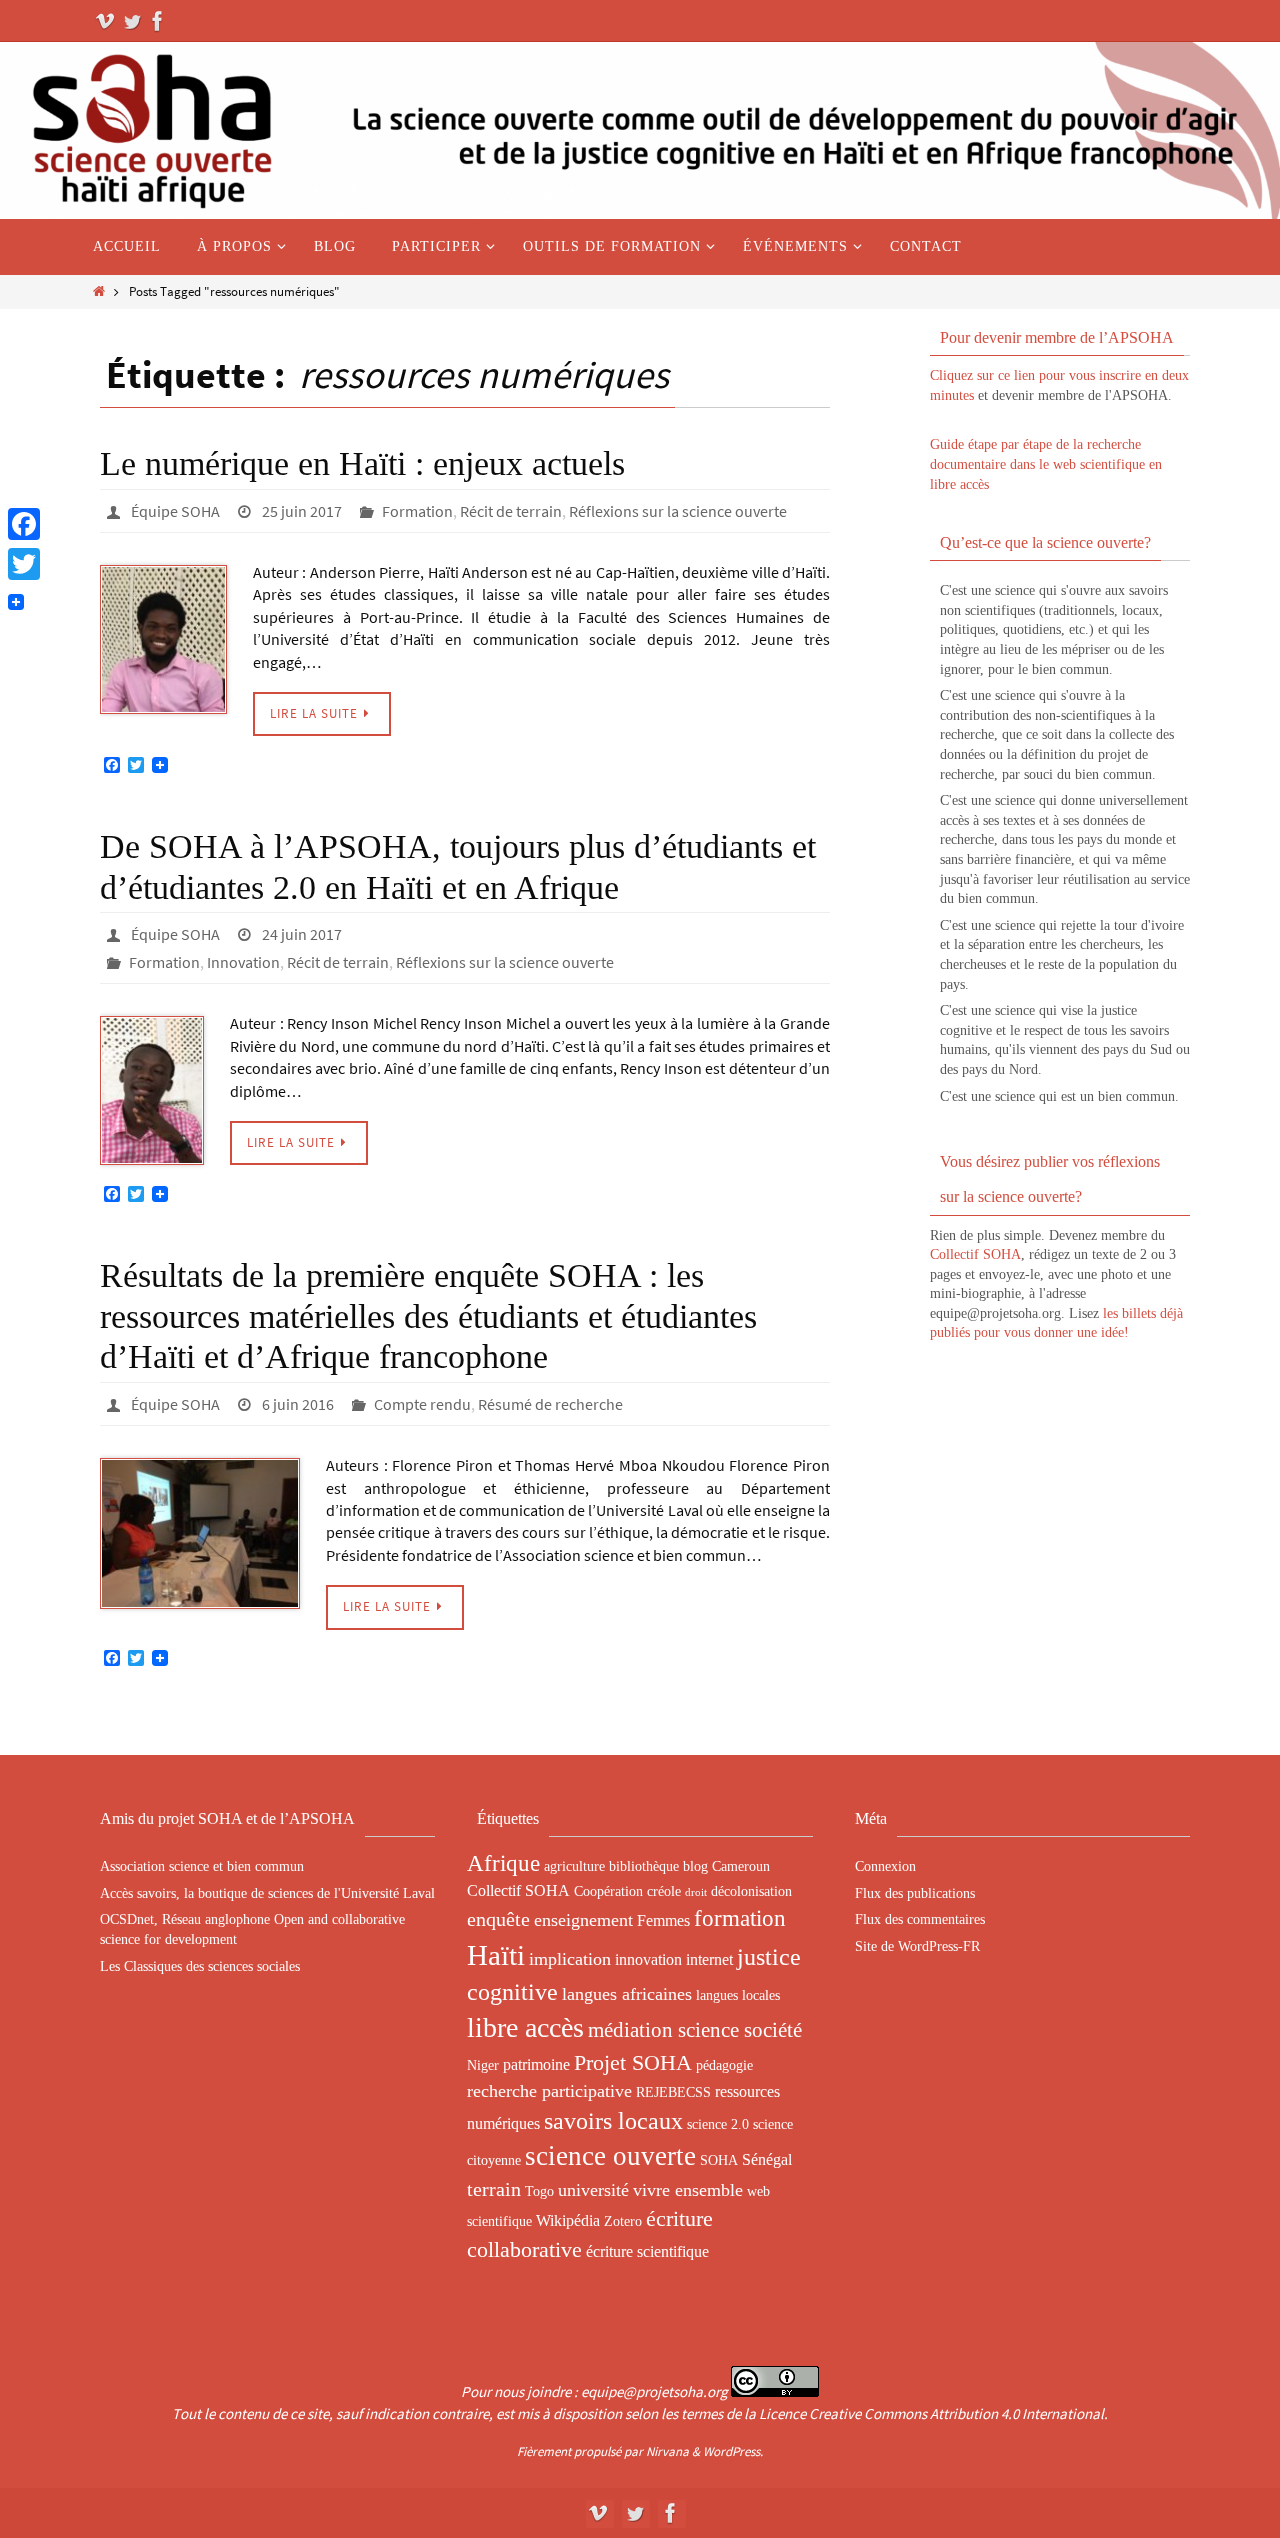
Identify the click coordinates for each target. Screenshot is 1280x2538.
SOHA (719, 2160)
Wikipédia (568, 2220)
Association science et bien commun (202, 1866)
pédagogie (724, 2065)
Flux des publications (915, 1893)
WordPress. (733, 2451)
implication (570, 1959)
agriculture (574, 1866)
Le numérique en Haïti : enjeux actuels (362, 463)
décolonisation (751, 1891)
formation (740, 1918)
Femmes (663, 1920)
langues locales (738, 1995)
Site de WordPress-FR (917, 1946)
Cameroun (741, 1866)
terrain (494, 2189)
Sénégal (767, 2159)
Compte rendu (422, 1404)
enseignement (583, 1920)
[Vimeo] (106, 21)
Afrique (503, 1863)
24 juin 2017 (302, 934)
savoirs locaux (613, 2121)
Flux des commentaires (920, 1919)
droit (696, 1892)
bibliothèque (644, 1866)
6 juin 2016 (298, 1404)
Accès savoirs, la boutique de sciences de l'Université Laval (267, 1893)
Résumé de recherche (550, 1404)
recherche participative (549, 2091)
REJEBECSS (673, 2092)
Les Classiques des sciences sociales (200, 1966)
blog (695, 1866)
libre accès (525, 2027)
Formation (417, 511)
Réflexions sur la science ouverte (678, 511)
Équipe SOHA (175, 511)
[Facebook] (158, 21)
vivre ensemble (688, 2190)
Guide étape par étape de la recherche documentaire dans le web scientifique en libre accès (1046, 464)
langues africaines (627, 1994)
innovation (648, 1959)
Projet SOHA (633, 2062)
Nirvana (667, 2451)
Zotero (623, 2221)
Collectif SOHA (975, 1254)
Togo (539, 2191)
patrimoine (536, 2064)
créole (664, 1891)
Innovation (243, 962)
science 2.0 (718, 2124)
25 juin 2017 (302, 511)
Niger (483, 2065)
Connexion (885, 1866)
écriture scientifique (647, 2251)
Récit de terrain (511, 511)
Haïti (496, 1955)
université (593, 2190)
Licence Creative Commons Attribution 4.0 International (931, 2413)
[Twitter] (132, 21)
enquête (498, 1919)
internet (709, 1959)
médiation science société (695, 2030)
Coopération (608, 1891)
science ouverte (610, 2156)
